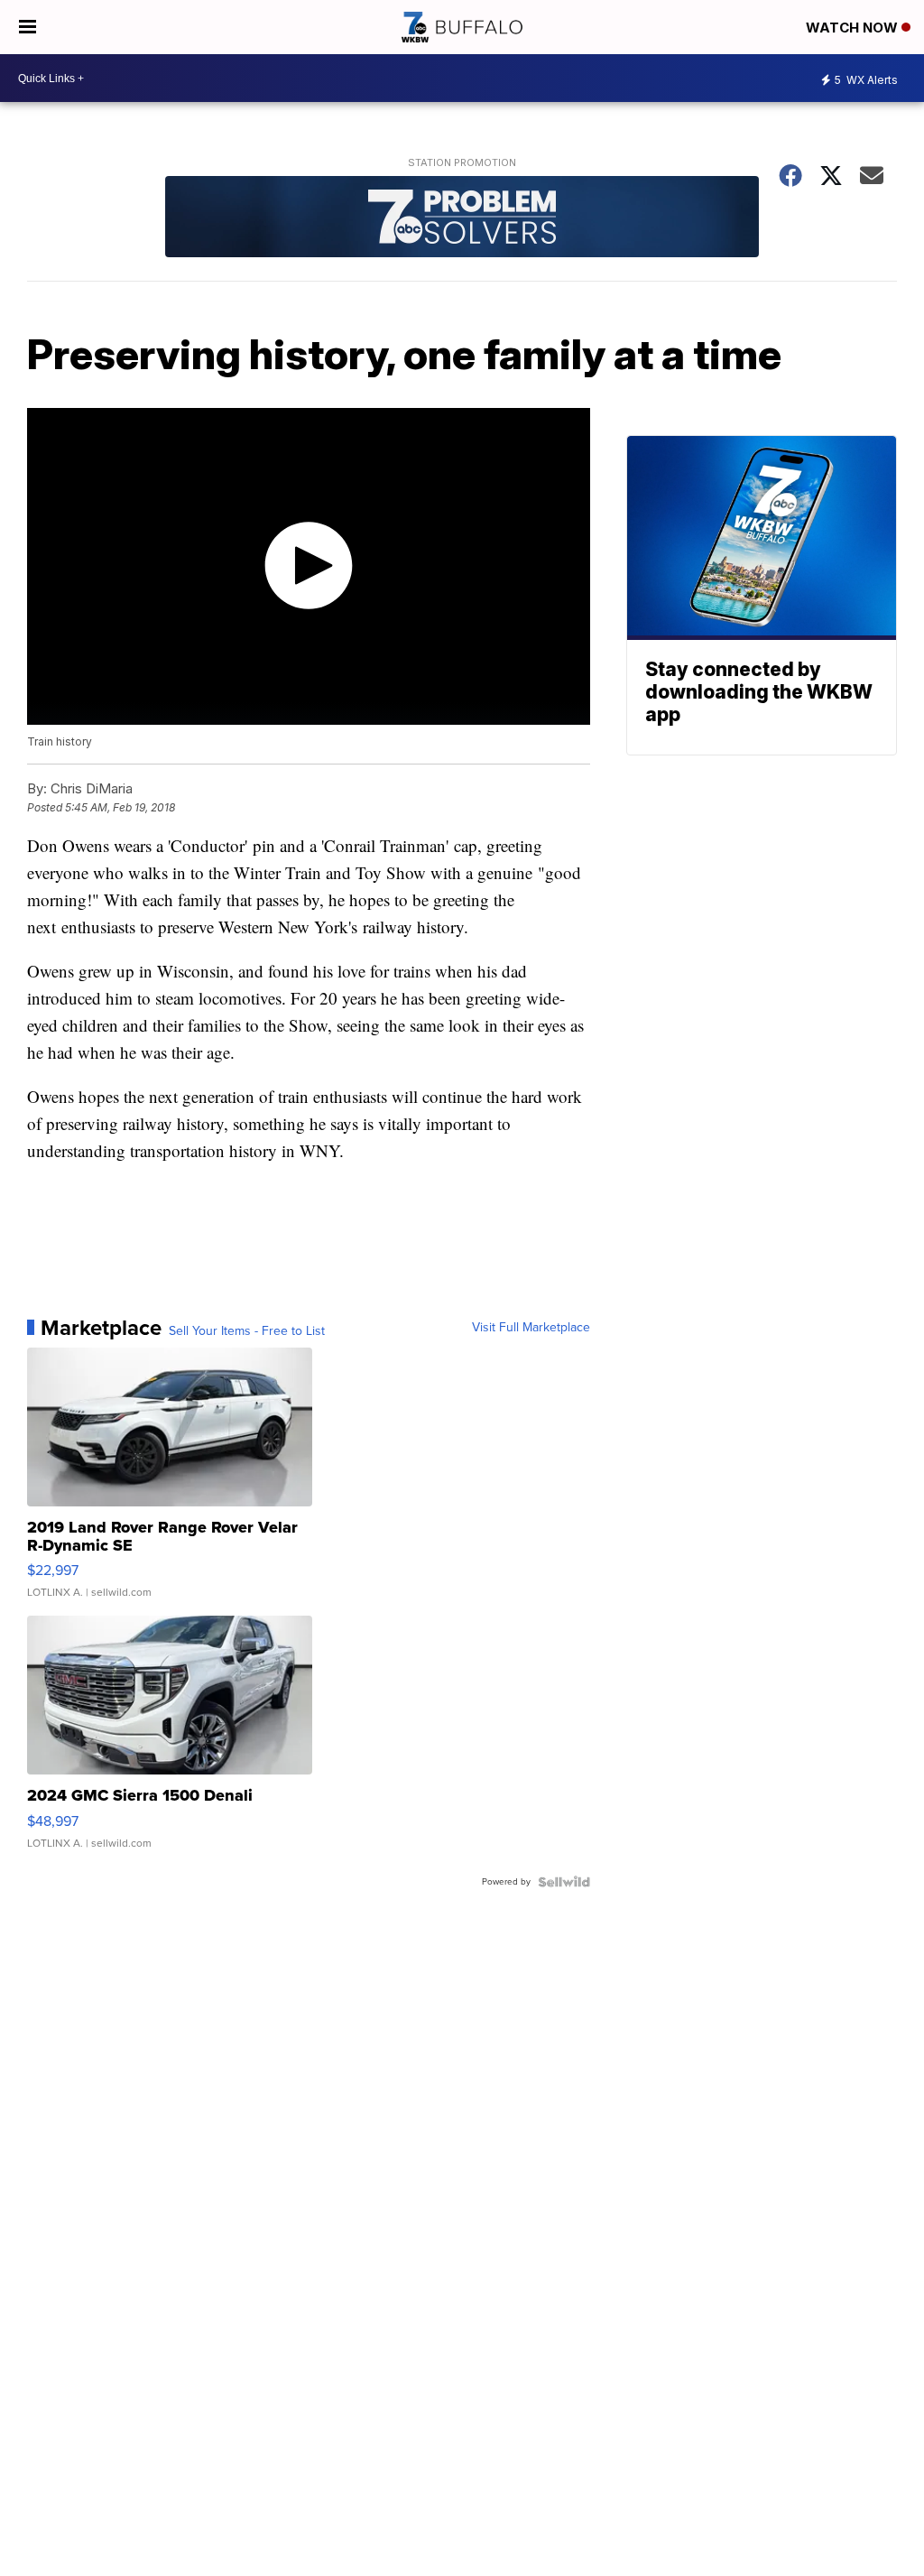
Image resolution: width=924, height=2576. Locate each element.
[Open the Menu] (28, 27)
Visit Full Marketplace (531, 1328)
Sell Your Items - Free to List (247, 1331)
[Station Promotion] (462, 219)
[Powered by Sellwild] (564, 1882)
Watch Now (854, 28)
